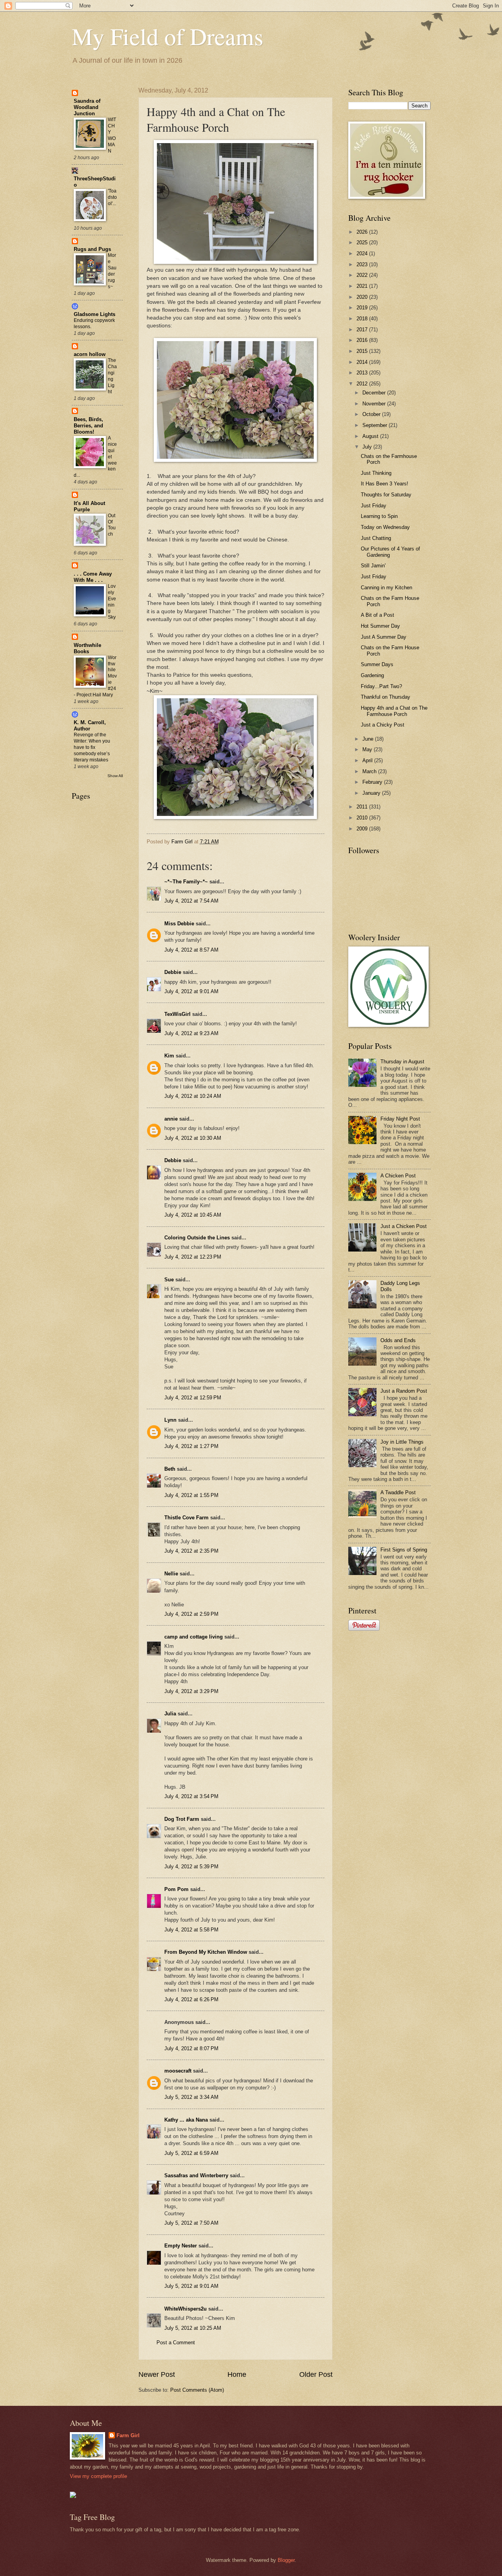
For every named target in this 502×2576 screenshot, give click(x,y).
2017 (363, 330)
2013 (363, 373)
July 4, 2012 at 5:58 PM (191, 1930)
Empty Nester (181, 2246)
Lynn (170, 1420)
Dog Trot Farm (182, 1819)
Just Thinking (376, 473)
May (368, 749)
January (372, 793)
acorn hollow (90, 354)
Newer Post (157, 2374)
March (370, 771)
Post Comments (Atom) (197, 2390)
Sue (169, 1280)
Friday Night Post (400, 1119)
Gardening (372, 675)
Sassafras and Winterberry (196, 2175)
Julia (170, 1714)
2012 (363, 384)
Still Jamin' (373, 566)
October (372, 414)
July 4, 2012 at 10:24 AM (193, 1096)
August (371, 436)
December (375, 393)
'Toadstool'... (112, 197)
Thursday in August (402, 1062)
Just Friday (374, 506)
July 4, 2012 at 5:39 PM (191, 1867)
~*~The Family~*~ (186, 882)
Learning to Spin (379, 516)
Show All (115, 776)
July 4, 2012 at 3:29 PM (191, 1691)
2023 (363, 264)
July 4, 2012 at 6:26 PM (191, 1999)
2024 (363, 253)
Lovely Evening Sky (112, 602)
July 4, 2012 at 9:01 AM (191, 991)
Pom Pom (176, 1889)
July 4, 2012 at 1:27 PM (191, 1446)
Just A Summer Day (384, 637)
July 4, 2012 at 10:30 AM (193, 1138)
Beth (170, 1469)
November (375, 404)
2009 (363, 829)
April (368, 760)
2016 (363, 340)
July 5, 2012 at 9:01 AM (191, 2286)
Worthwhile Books (87, 648)
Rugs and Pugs (92, 249)
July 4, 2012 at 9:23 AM (191, 1033)
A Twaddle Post (398, 1492)
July (368, 447)
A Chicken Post (398, 1176)
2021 (363, 286)
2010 (363, 818)
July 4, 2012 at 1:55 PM (191, 1495)
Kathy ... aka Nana (186, 2120)
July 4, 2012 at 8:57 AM (191, 950)
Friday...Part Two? (381, 686)
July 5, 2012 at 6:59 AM (191, 2153)
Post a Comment (176, 2343)
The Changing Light (112, 376)
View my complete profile (98, 2476)
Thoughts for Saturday (386, 495)
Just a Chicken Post (404, 1226)
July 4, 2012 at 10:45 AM (193, 1215)
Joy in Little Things (402, 1442)
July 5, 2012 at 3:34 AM (191, 2097)
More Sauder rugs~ (112, 271)
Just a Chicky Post (383, 725)
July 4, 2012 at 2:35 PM (191, 1551)
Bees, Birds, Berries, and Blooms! (88, 426)
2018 (363, 319)
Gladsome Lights (95, 314)
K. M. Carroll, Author (90, 726)
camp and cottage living (194, 1637)
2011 (363, 807)
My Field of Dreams (167, 36)
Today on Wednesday (385, 527)
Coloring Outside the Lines (197, 1238)
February (373, 782)
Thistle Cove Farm (186, 1518)
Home (237, 2374)
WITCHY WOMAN (112, 135)
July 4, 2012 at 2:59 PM (191, 1614)
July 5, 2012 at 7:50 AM (191, 2223)
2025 (363, 243)
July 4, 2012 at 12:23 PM (193, 1257)
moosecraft (178, 2071)
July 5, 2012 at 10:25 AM (193, 2328)
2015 (363, 351)
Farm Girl (128, 2435)
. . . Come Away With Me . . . (93, 577)
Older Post (316, 2374)
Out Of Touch (112, 525)
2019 (363, 308)
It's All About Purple (89, 506)
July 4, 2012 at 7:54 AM (191, 901)
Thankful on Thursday (386, 697)
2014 (363, 362)
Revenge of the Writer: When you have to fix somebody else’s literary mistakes (92, 747)
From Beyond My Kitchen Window (206, 1952)
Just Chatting (376, 538)
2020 (363, 297)
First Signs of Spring (404, 1550)
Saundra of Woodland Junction (87, 107)
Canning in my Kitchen (387, 588)
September (376, 425)
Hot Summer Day (380, 626)
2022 (363, 275)
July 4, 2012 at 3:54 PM (191, 1796)
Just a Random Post (404, 1391)
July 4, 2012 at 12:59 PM (193, 1398)
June (369, 739)
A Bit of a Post (377, 615)
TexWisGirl (177, 1014)
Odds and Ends (398, 1340)
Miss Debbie (179, 924)
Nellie (171, 1574)
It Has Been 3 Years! (385, 484)
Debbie (173, 972)
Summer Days (377, 664)
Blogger (286, 2560)
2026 (363, 232)
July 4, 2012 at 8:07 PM (191, 2048)
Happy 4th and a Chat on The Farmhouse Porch (394, 711)
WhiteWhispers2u (186, 2309)
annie (171, 1119)
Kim (169, 1056)
